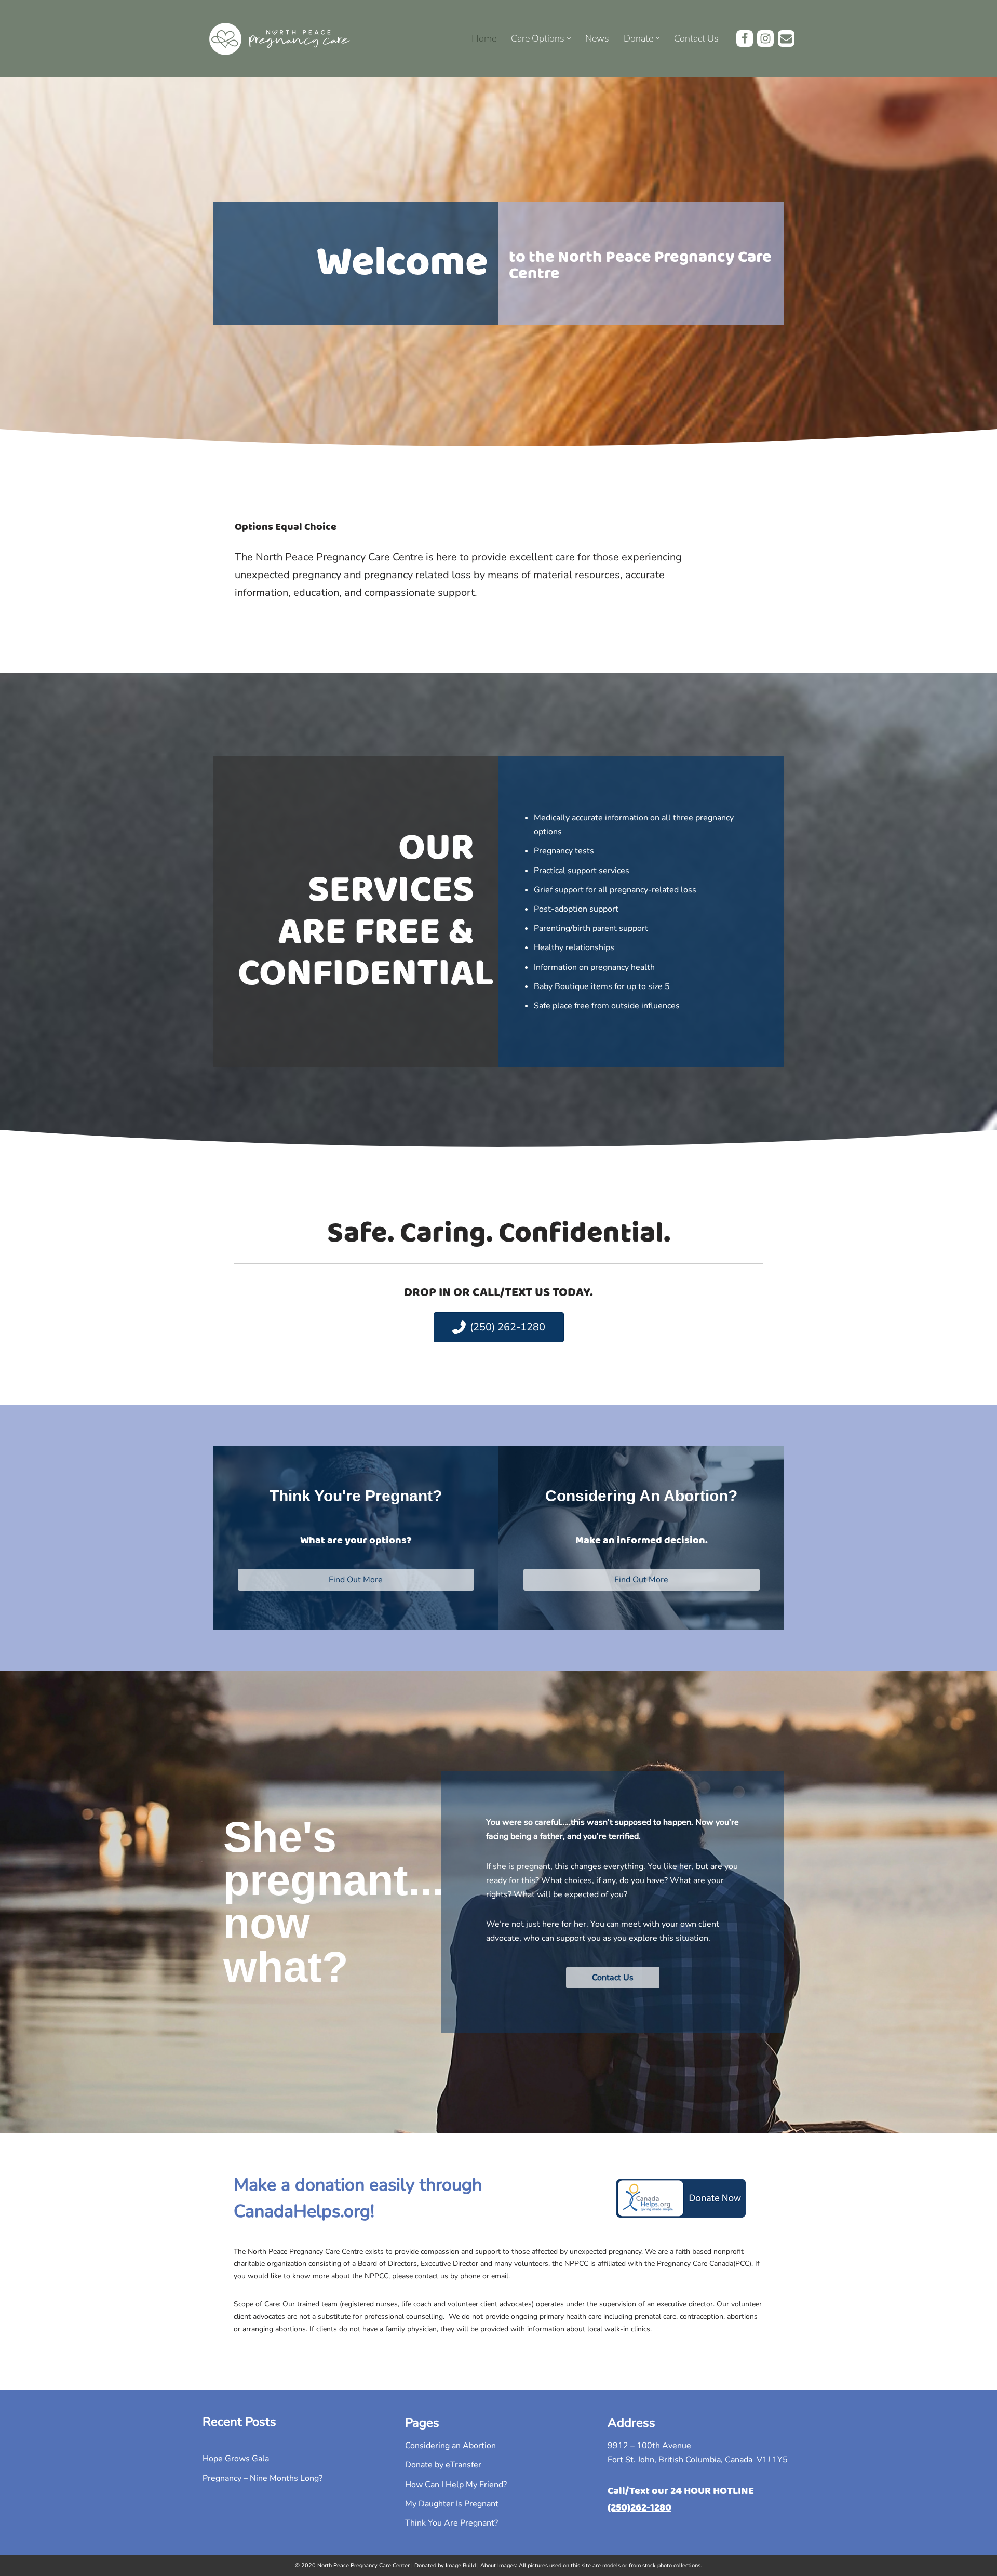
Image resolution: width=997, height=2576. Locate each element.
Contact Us (696, 38)
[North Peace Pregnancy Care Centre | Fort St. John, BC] (280, 38)
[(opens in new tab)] (681, 2215)
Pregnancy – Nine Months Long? (262, 2478)
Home (484, 38)
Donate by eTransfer (443, 2465)
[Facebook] (745, 38)
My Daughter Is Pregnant (452, 2504)
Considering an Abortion (450, 2446)
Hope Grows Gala (236, 2459)
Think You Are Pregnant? (452, 2523)
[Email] (786, 38)
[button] (569, 38)
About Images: (499, 2565)
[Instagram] (765, 38)
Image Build (461, 2565)
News (597, 38)
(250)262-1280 (639, 2508)
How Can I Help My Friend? (456, 2485)
